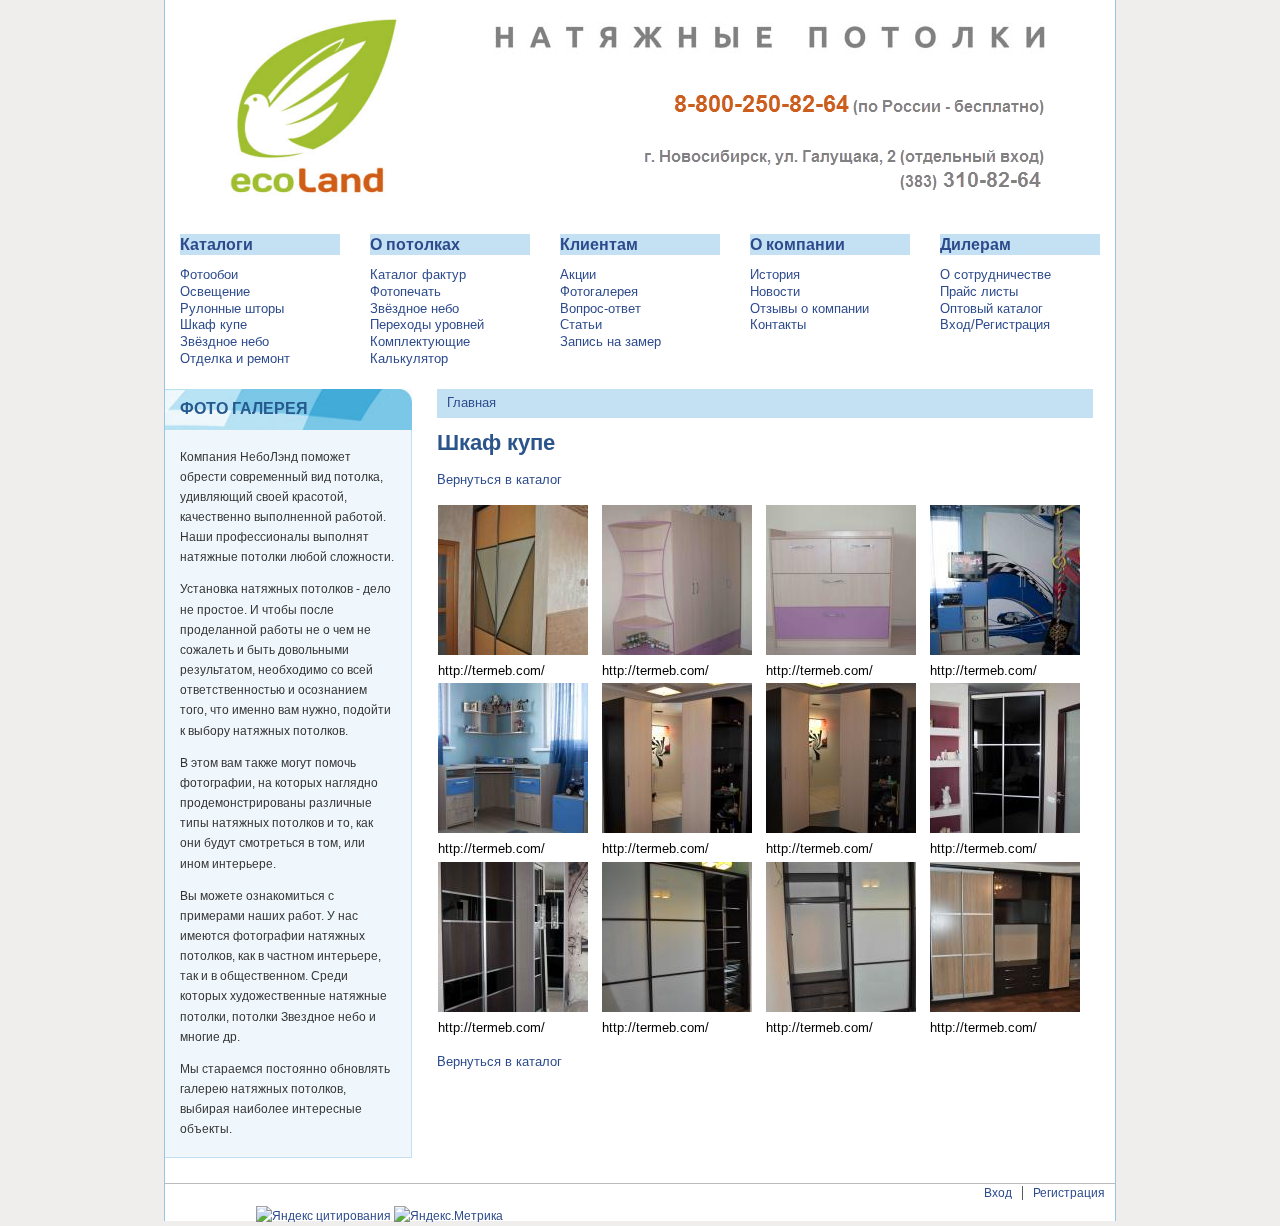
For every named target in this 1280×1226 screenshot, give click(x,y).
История (775, 275)
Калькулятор (409, 359)
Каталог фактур (418, 275)
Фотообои (209, 275)
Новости (775, 292)
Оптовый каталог (991, 309)
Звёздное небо (224, 342)
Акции (578, 275)
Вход (998, 1193)
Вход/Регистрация (995, 325)
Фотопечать (405, 292)
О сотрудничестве (995, 275)
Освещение (215, 292)
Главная (471, 402)
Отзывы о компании (809, 309)
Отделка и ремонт (235, 359)
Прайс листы (979, 292)
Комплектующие (420, 342)
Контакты (778, 325)
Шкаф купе (213, 325)
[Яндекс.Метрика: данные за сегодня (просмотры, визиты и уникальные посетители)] (448, 1216)
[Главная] (640, 206)
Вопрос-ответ (600, 309)
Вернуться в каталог (499, 479)
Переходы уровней (427, 325)
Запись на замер (610, 342)
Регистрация (1069, 1193)
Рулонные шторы (232, 309)
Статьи (581, 325)
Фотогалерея (599, 292)
